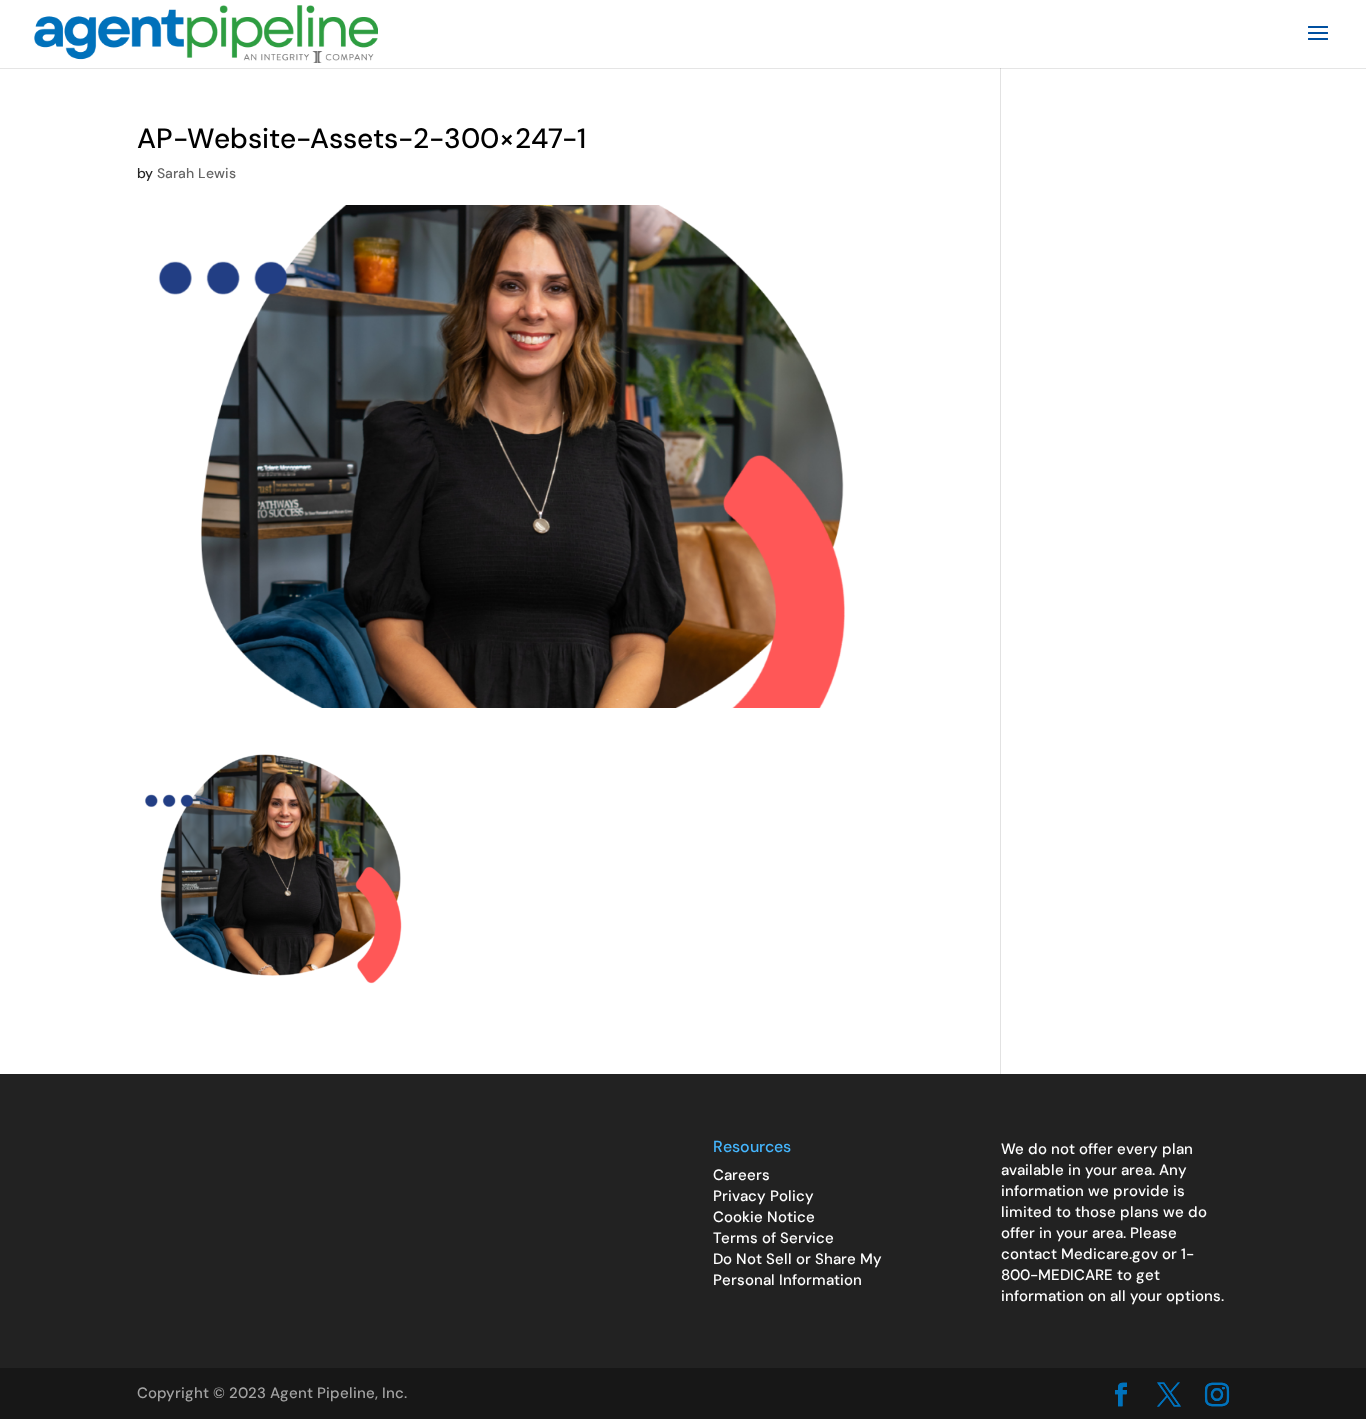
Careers (741, 1175)
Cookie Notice (764, 1217)
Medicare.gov (1109, 1254)
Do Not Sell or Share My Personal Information (797, 1269)
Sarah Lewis (196, 173)
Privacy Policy (763, 1196)
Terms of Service (773, 1238)
